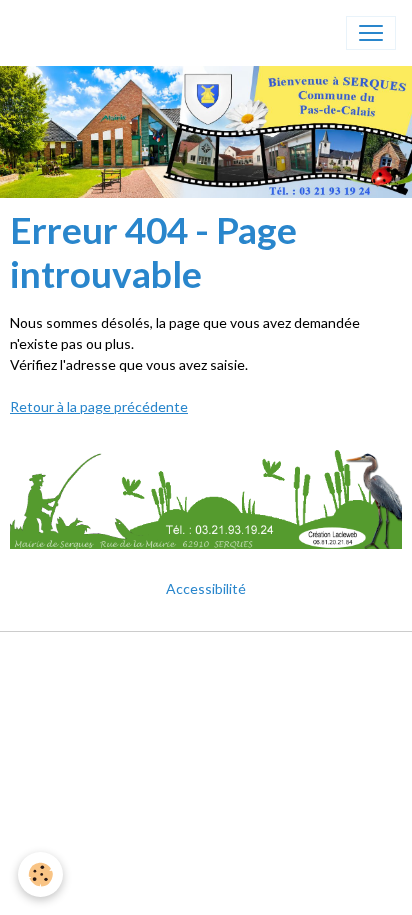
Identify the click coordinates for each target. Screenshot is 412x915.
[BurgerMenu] (371, 33)
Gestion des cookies (206, 687)
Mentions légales (206, 658)
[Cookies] (40, 874)
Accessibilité (206, 588)
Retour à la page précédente (99, 406)
